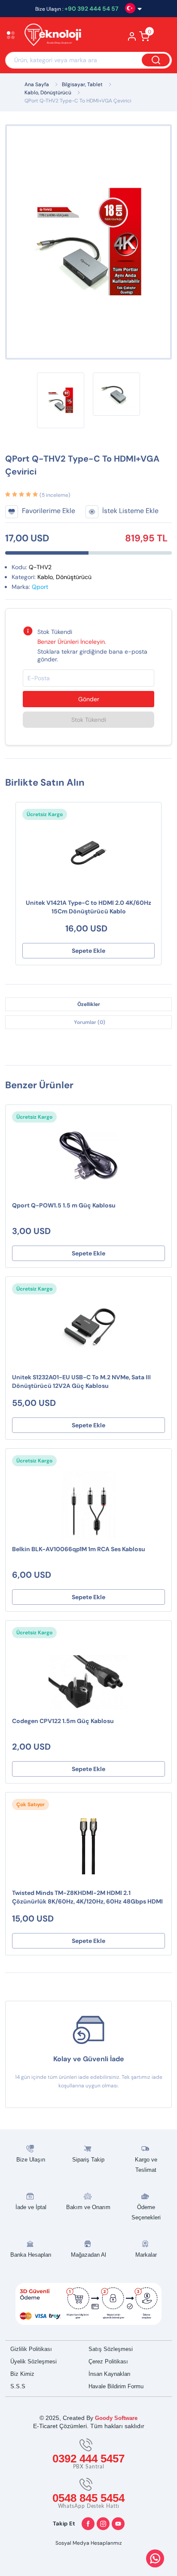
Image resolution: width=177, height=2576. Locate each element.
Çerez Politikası (108, 2361)
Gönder (89, 699)
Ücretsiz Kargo (45, 814)
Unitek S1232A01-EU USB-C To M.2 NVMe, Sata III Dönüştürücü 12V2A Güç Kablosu (81, 1381)
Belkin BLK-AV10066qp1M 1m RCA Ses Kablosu (79, 1549)
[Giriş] (132, 39)
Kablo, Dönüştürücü (48, 93)
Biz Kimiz (22, 2374)
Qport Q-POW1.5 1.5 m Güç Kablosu (64, 1205)
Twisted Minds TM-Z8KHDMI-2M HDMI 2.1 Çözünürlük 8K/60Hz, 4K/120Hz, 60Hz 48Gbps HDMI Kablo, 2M (87, 1898)
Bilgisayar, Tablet (82, 84)
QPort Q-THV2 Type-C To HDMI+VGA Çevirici (78, 101)
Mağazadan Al (88, 2255)
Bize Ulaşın (31, 2160)
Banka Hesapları (31, 2255)
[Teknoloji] (57, 36)
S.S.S (18, 2386)
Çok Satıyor (31, 1804)
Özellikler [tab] (89, 1004)
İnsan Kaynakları (110, 2374)
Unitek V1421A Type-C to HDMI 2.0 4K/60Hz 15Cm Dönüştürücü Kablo (88, 907)
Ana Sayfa (37, 84)
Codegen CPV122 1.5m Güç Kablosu (63, 1721)
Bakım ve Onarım (88, 2207)
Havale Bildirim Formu (116, 2386)
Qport (40, 587)
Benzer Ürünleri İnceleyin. (72, 642)
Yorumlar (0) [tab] (90, 1022)
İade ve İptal (31, 2207)
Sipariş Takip (88, 2160)
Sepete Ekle (88, 951)
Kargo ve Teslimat (146, 2165)
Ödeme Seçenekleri (146, 2212)
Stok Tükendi (89, 720)
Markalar (146, 2255)
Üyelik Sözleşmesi (34, 2361)
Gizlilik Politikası (31, 2349)
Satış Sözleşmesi (111, 2349)
